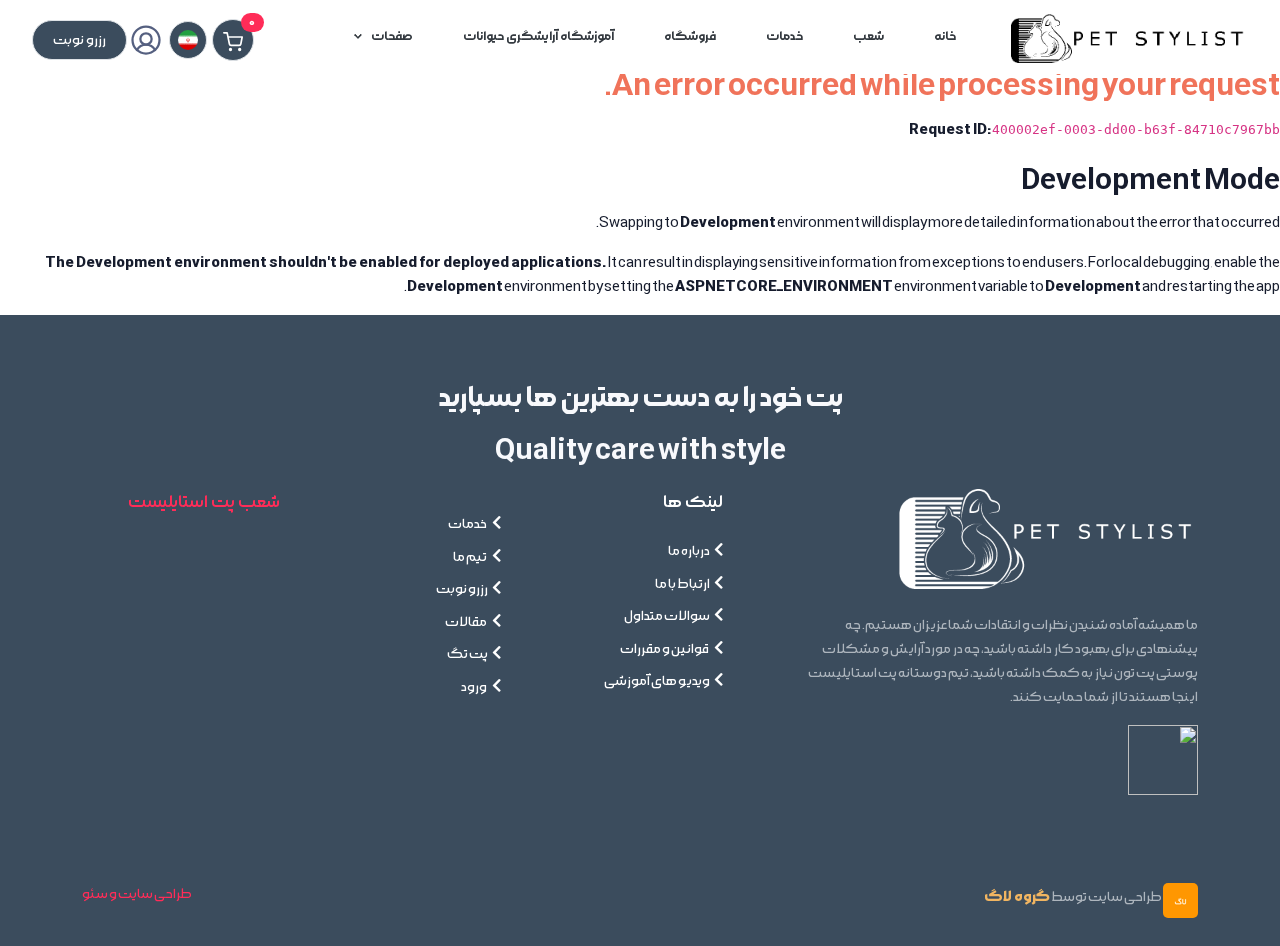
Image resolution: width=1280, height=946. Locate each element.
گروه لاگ (1017, 896)
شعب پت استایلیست (204, 502)
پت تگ (467, 654)
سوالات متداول (667, 616)
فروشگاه (690, 36)
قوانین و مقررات (665, 649)
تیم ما (470, 557)
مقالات (466, 622)
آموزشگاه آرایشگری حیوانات (538, 36)
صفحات (392, 36)
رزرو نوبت (462, 589)
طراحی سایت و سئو (137, 894)
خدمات (784, 36)
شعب (868, 36)
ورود (474, 687)
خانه (945, 36)
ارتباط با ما (682, 584)
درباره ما (689, 551)
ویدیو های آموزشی (657, 681)
